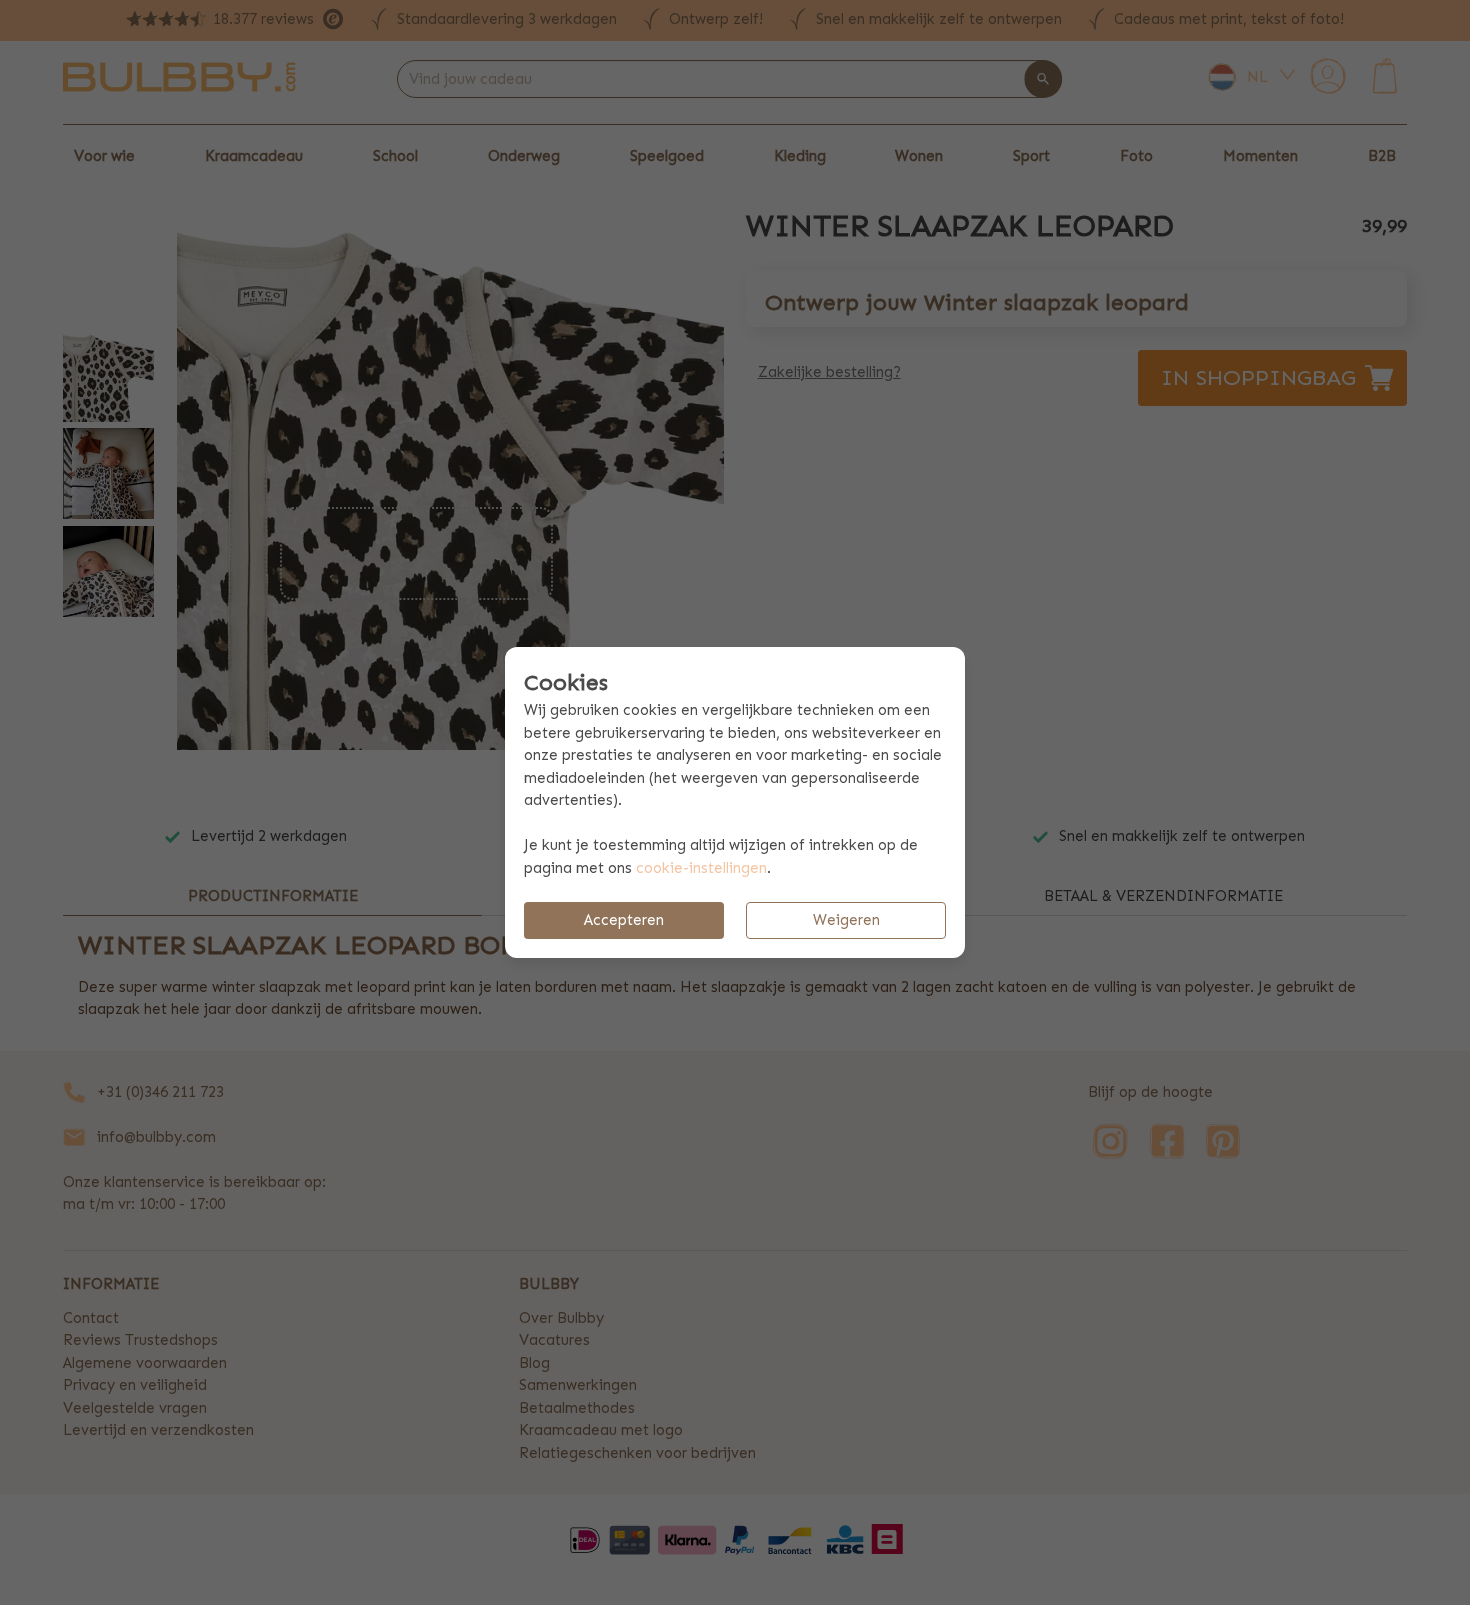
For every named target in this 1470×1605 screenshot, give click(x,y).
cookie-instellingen (701, 868)
